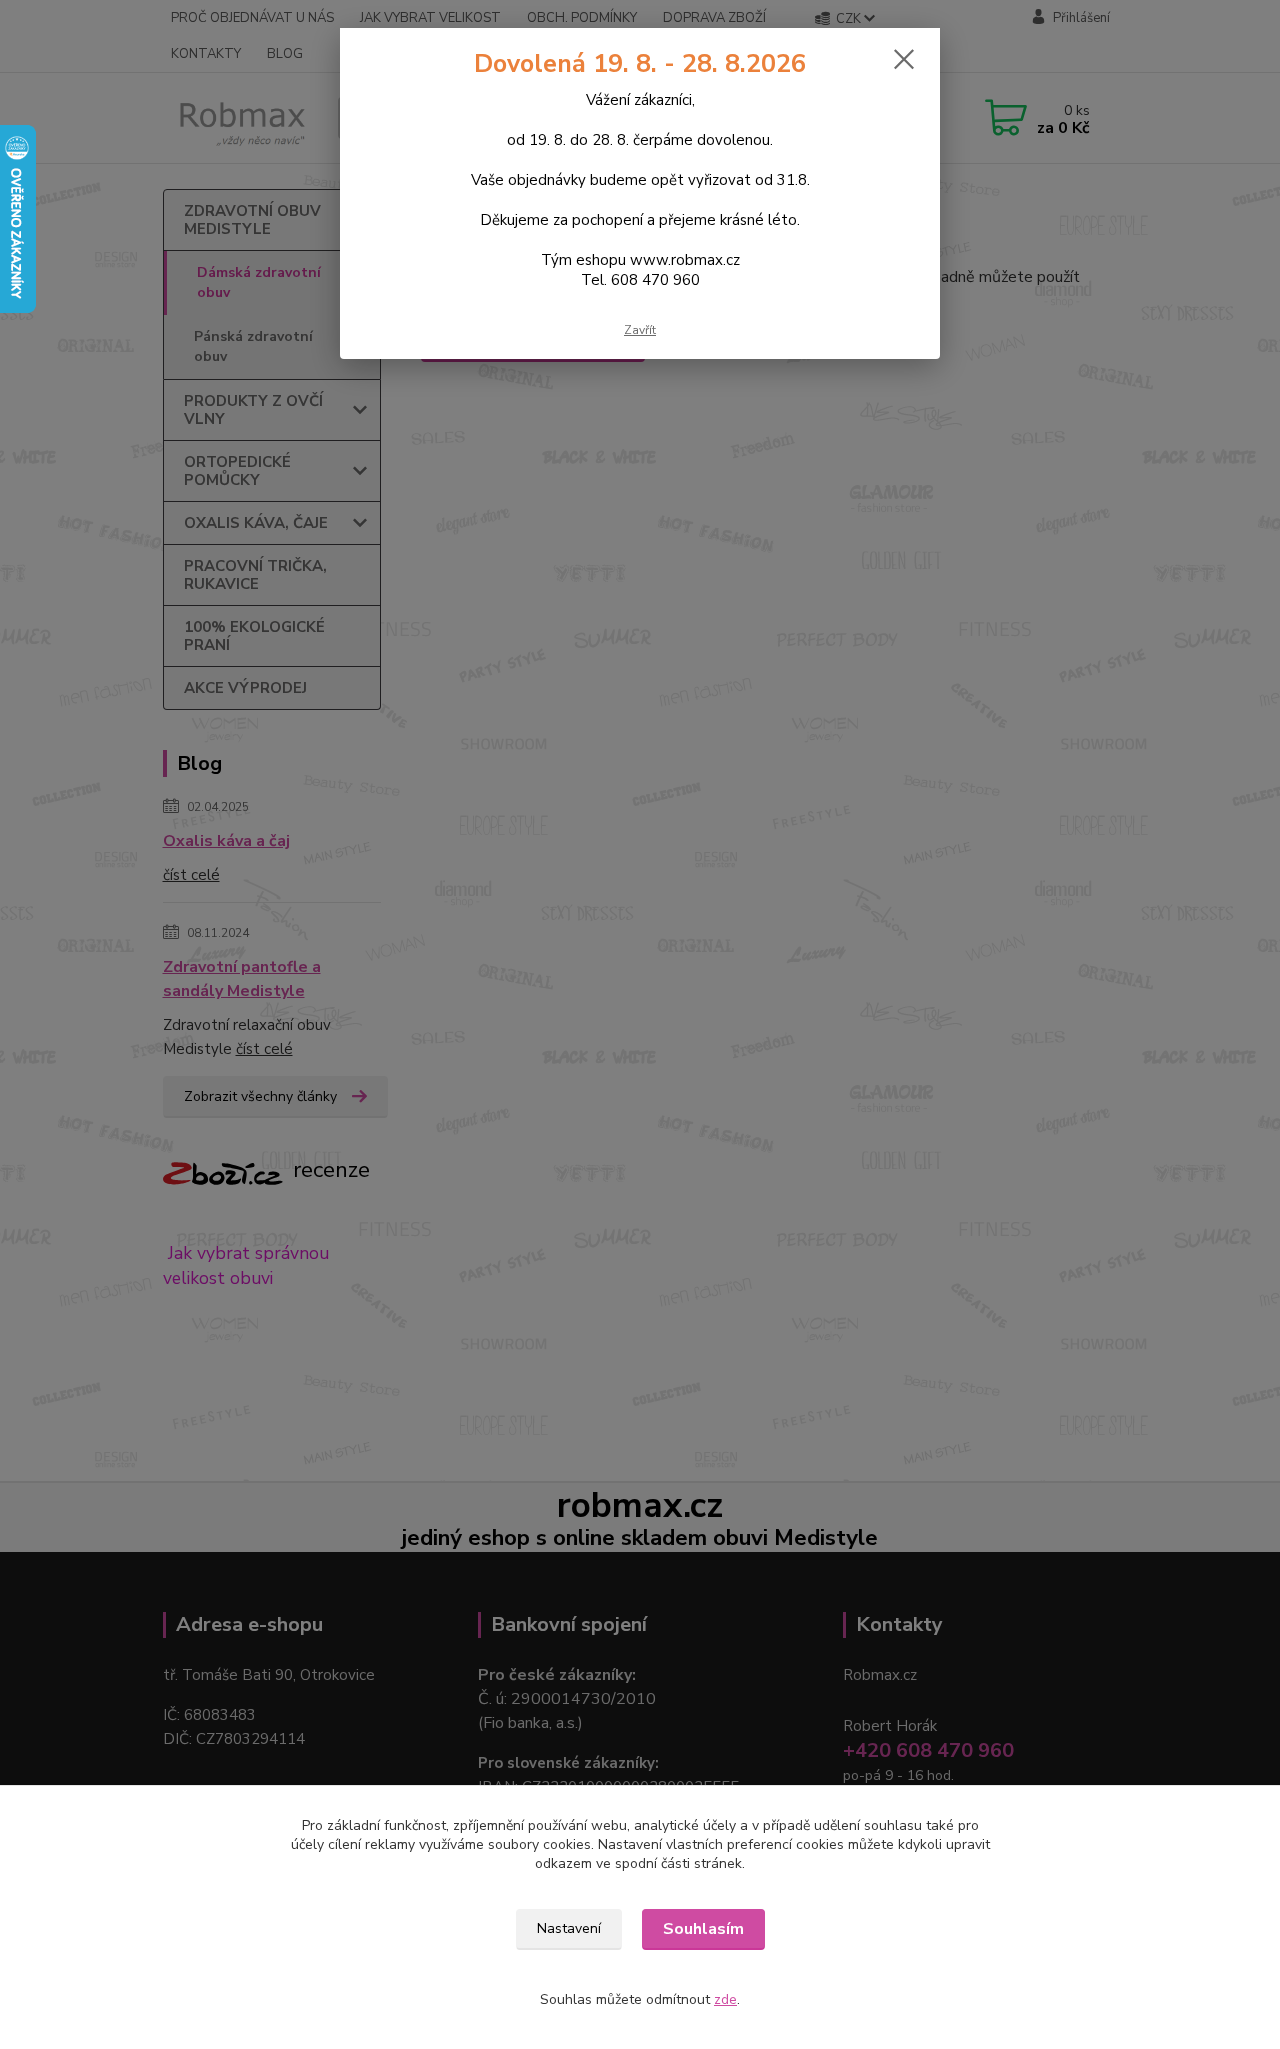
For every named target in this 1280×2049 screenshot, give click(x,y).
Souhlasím (703, 1929)
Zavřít (640, 330)
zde (725, 1999)
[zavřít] (904, 59)
